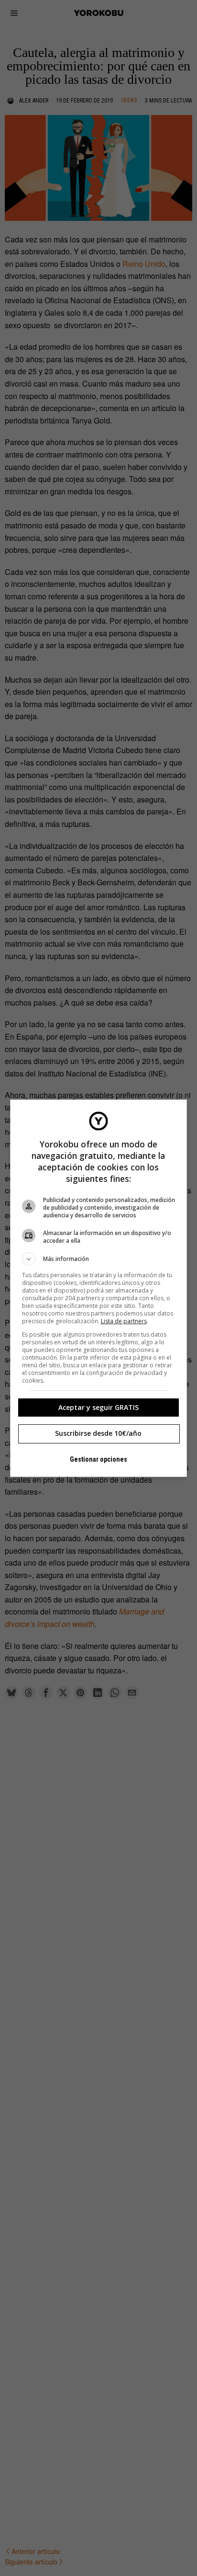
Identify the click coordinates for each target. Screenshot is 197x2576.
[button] (99, 1259)
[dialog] (99, 1288)
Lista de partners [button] (124, 1321)
